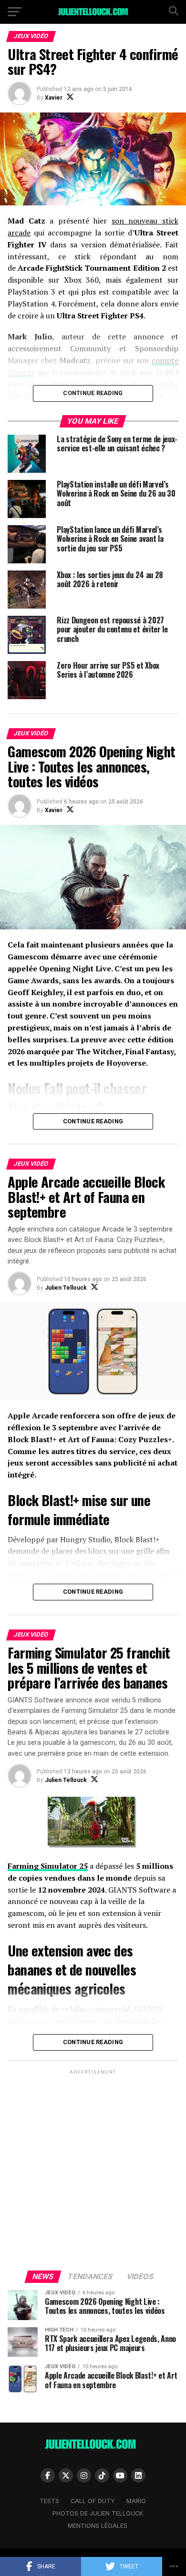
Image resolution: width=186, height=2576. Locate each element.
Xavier (54, 98)
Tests (49, 2501)
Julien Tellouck (66, 1288)
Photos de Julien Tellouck (98, 2513)
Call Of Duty (93, 2501)
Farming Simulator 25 (48, 1866)
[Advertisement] (93, 2169)
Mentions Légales (98, 2526)
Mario (136, 2501)
